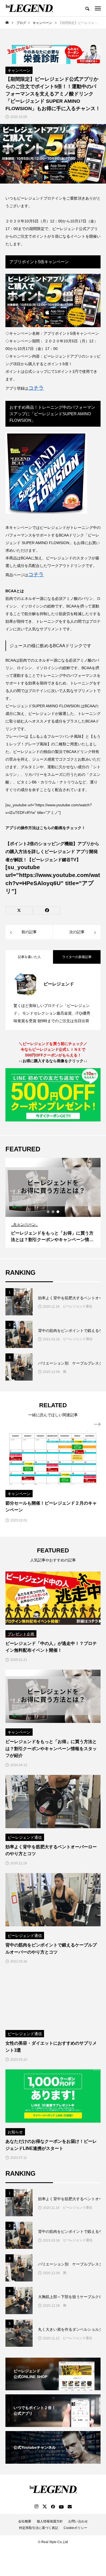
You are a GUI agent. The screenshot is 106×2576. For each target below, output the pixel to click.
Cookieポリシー (75, 2528)
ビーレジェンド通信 (77, 1306)
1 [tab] (48, 1212)
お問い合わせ (78, 2521)
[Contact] (70, 2506)
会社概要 (25, 2521)
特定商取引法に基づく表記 (39, 2528)
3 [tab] (58, 1212)
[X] (45, 2506)
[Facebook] (53, 2506)
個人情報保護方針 (50, 2521)
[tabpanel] (53, 1203)
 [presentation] (97, 1424)
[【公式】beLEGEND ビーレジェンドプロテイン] (29, 8)
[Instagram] (36, 2506)
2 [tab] (53, 1212)
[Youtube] (61, 2506)
